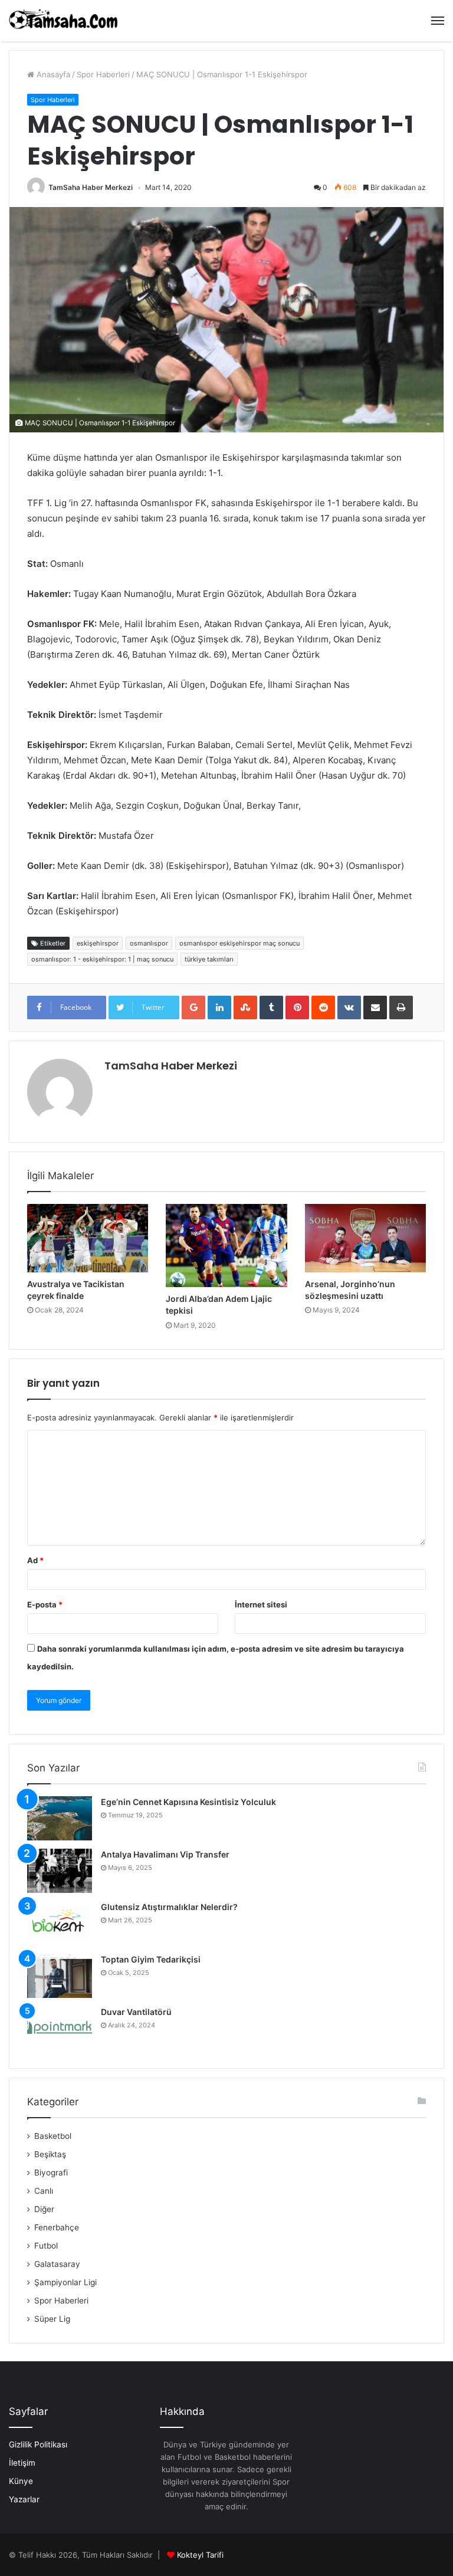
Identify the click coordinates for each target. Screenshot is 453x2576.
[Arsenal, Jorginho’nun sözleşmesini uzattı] (365, 1238)
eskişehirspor (98, 943)
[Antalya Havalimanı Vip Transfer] (60, 1871)
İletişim (22, 2463)
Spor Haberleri (103, 74)
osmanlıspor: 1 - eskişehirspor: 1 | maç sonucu (102, 959)
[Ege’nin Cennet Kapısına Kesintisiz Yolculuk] (60, 1818)
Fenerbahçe (57, 2227)
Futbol (46, 2246)
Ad (35, 1560)
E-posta (45, 1604)
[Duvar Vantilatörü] (60, 2028)
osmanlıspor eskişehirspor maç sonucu (239, 943)
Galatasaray (57, 2264)
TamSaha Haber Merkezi (91, 187)
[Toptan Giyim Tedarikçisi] (60, 1976)
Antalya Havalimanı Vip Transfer (165, 1854)
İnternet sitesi (261, 1604)
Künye (21, 2481)
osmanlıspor (149, 943)
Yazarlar (24, 2499)
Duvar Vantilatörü (136, 2012)
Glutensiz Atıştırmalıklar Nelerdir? (169, 1907)
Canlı (44, 2191)
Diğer (44, 2209)
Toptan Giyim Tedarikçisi (151, 1959)
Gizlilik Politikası (38, 2444)
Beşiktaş (50, 2154)
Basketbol (53, 2136)
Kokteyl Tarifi (200, 2555)
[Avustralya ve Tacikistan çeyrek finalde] (88, 1238)
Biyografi (51, 2173)
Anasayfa (52, 74)
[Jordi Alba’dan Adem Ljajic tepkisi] (226, 1246)
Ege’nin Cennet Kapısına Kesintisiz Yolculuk (188, 1802)
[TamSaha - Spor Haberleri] (65, 21)
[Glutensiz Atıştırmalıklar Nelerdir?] (60, 1923)
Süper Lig (52, 2319)
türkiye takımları (209, 959)
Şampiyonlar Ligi (65, 2282)
